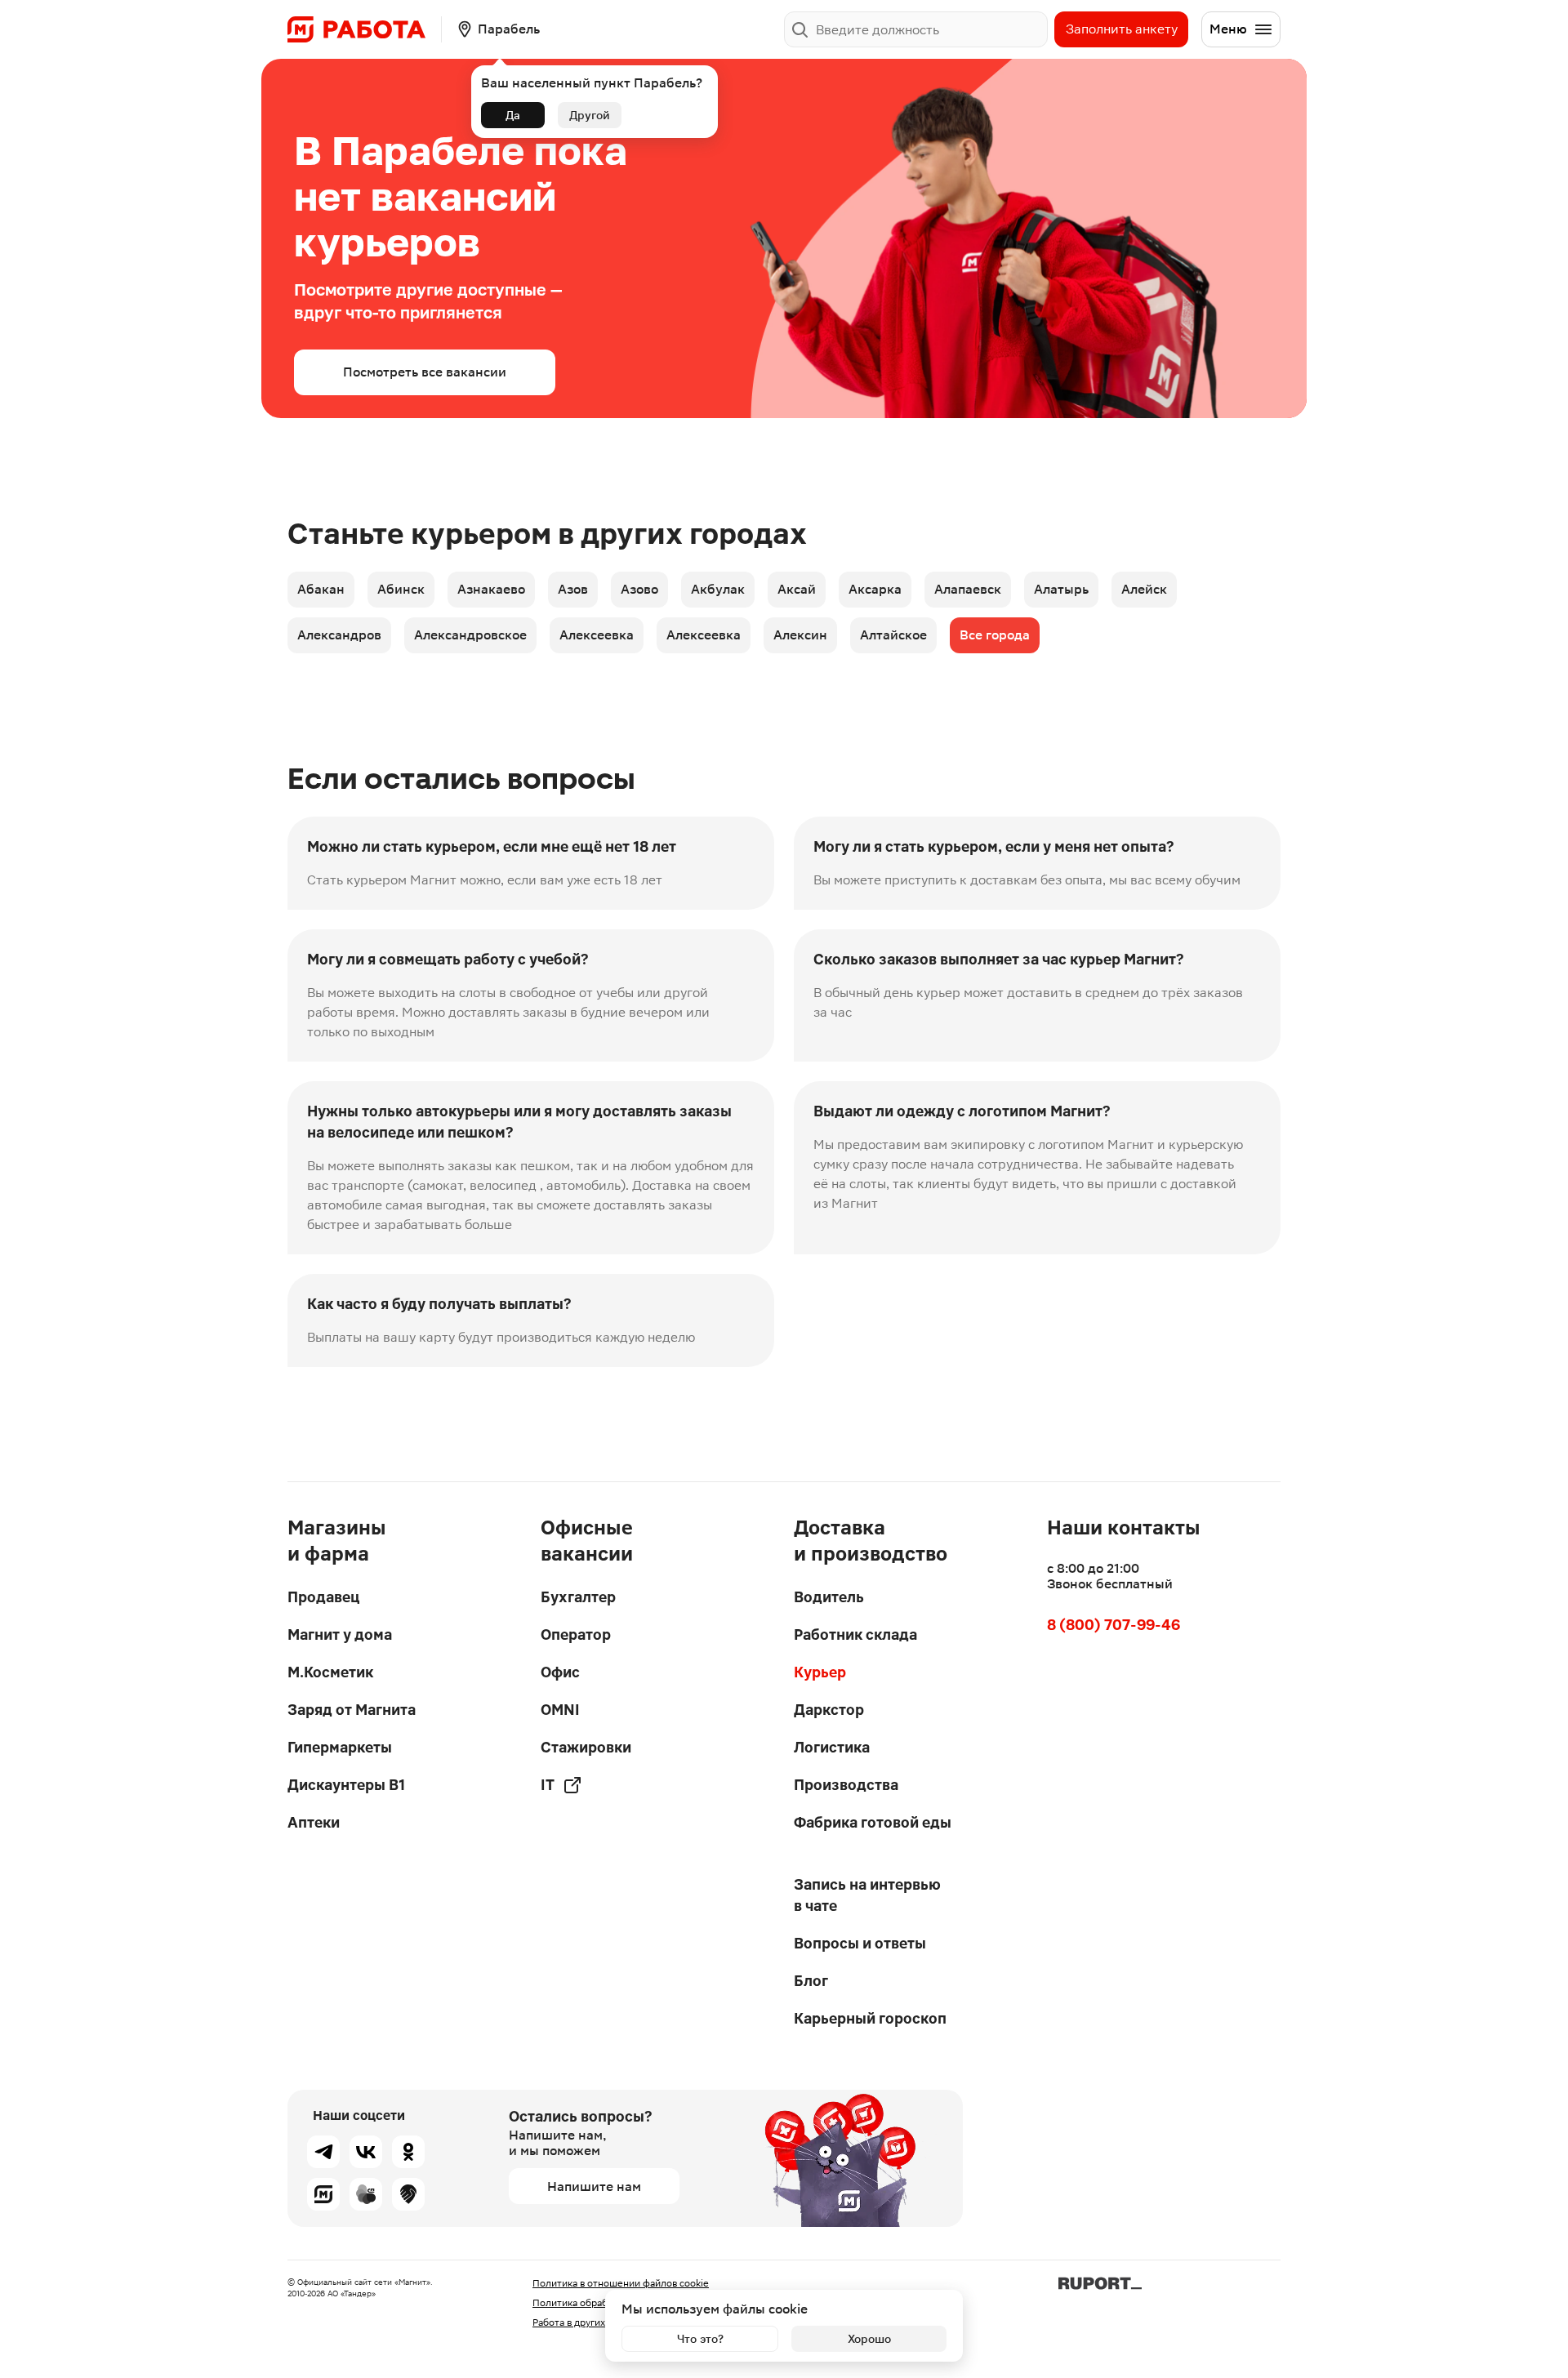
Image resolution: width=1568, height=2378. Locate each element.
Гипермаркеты (340, 1747)
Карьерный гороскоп (870, 2018)
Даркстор (829, 1710)
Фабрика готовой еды (873, 1822)
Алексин (800, 635)
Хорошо (869, 2339)
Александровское (470, 635)
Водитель (829, 1597)
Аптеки (314, 1822)
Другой (590, 115)
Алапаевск (968, 589)
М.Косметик (330, 1672)
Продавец (323, 1597)
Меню (1228, 29)
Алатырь (1061, 589)
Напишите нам (594, 2187)
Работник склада (855, 1634)
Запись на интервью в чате (867, 1895)
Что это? (700, 2339)
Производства (846, 1785)
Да (513, 115)
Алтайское (893, 635)
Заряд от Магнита (352, 1710)
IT (548, 1785)
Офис (560, 1672)
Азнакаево (491, 589)
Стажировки (586, 1747)
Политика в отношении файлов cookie (621, 2283)
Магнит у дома (340, 1634)
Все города (995, 635)
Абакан (321, 589)
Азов (573, 589)
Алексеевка (597, 635)
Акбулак (718, 589)
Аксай (797, 589)
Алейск (1144, 589)
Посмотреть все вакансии (425, 372)
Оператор (576, 1634)
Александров (339, 635)
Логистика (832, 1747)
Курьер (820, 1672)
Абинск (401, 589)
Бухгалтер (578, 1597)
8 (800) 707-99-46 (1114, 1625)
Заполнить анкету (1122, 29)
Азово (639, 589)
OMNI (560, 1710)
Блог (811, 1981)
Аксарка (875, 589)
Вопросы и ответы (860, 1943)
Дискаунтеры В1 (346, 1785)
